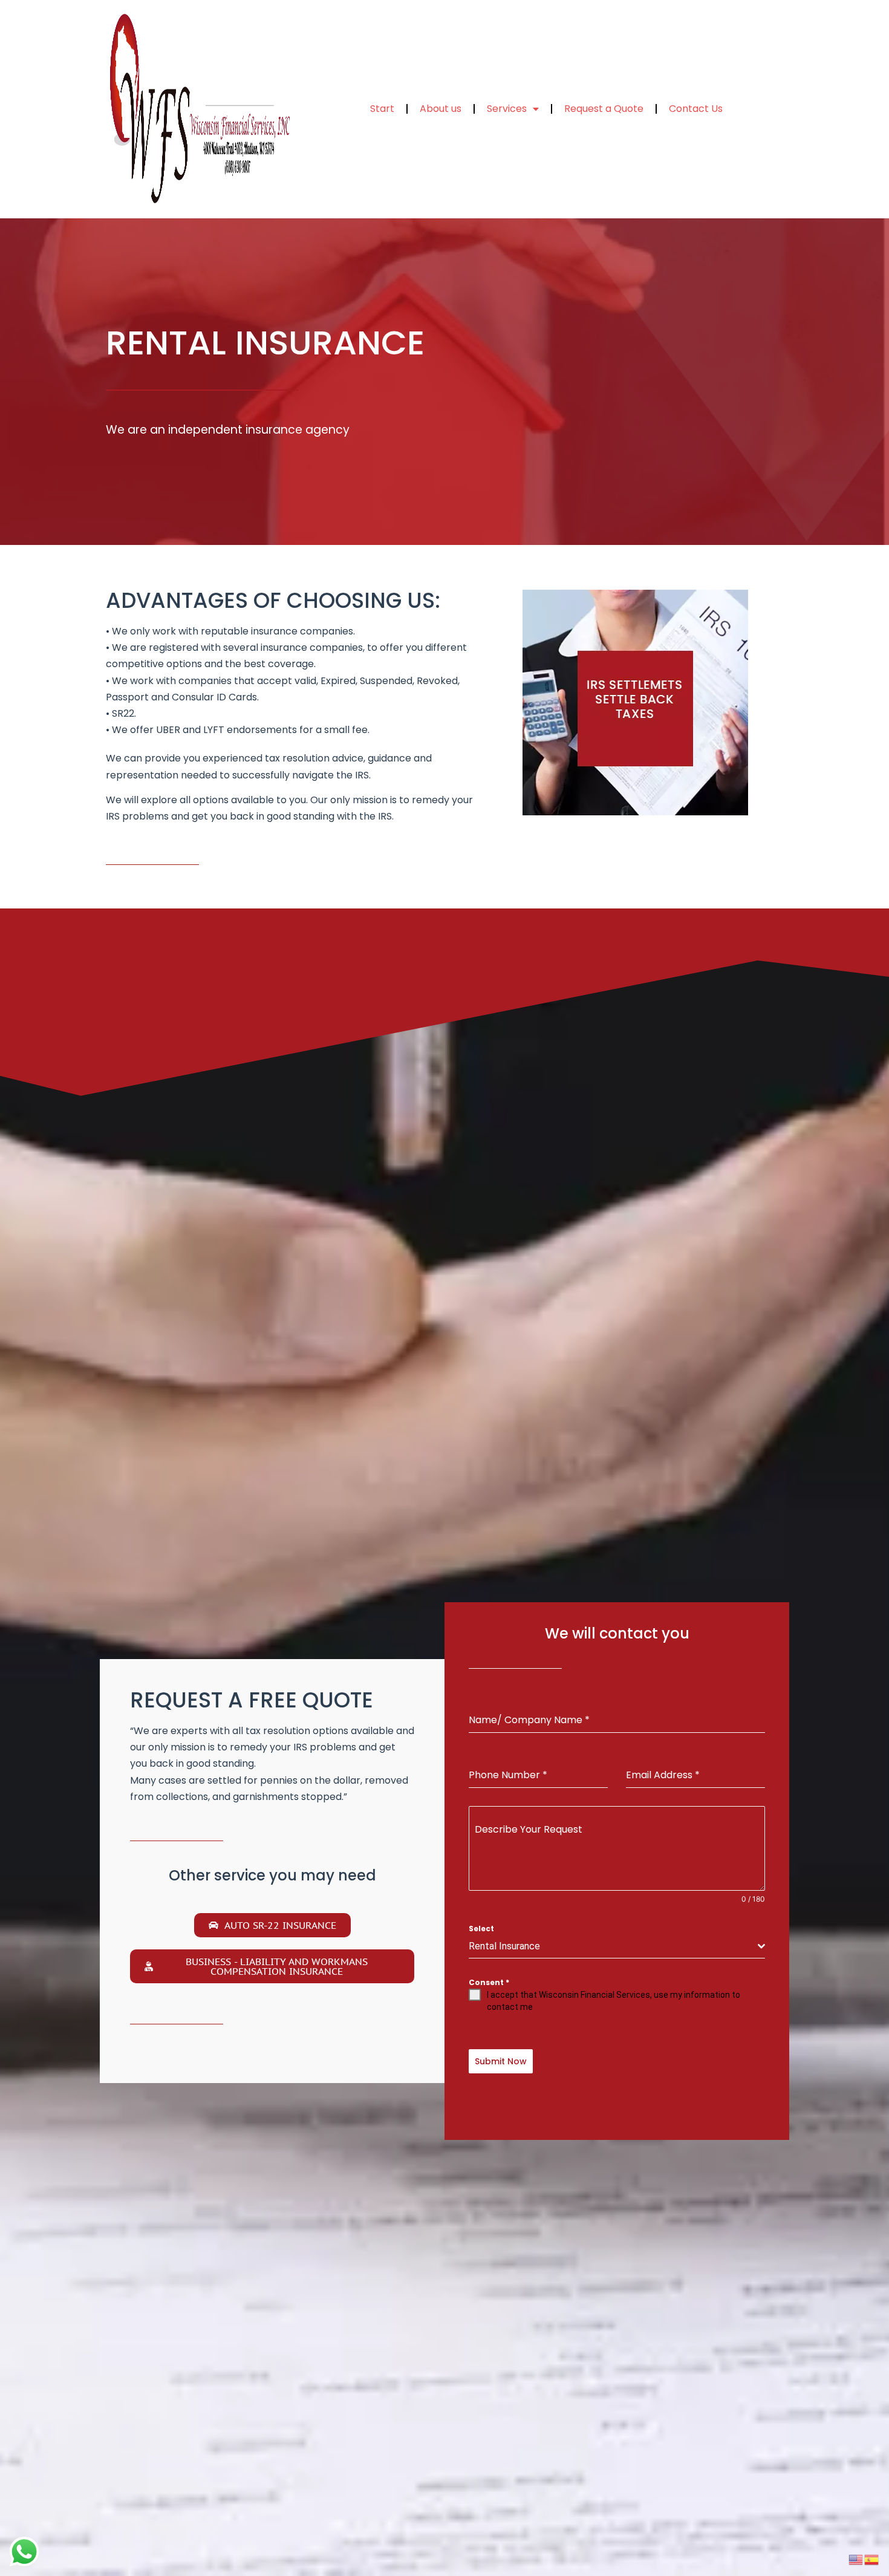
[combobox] (617, 1947)
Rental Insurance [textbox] (504, 1946)
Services (507, 109)
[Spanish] (872, 2558)
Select (481, 1929)
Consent (489, 1982)
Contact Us (696, 109)
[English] (856, 2558)
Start (382, 109)
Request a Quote (604, 109)
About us (441, 109)
